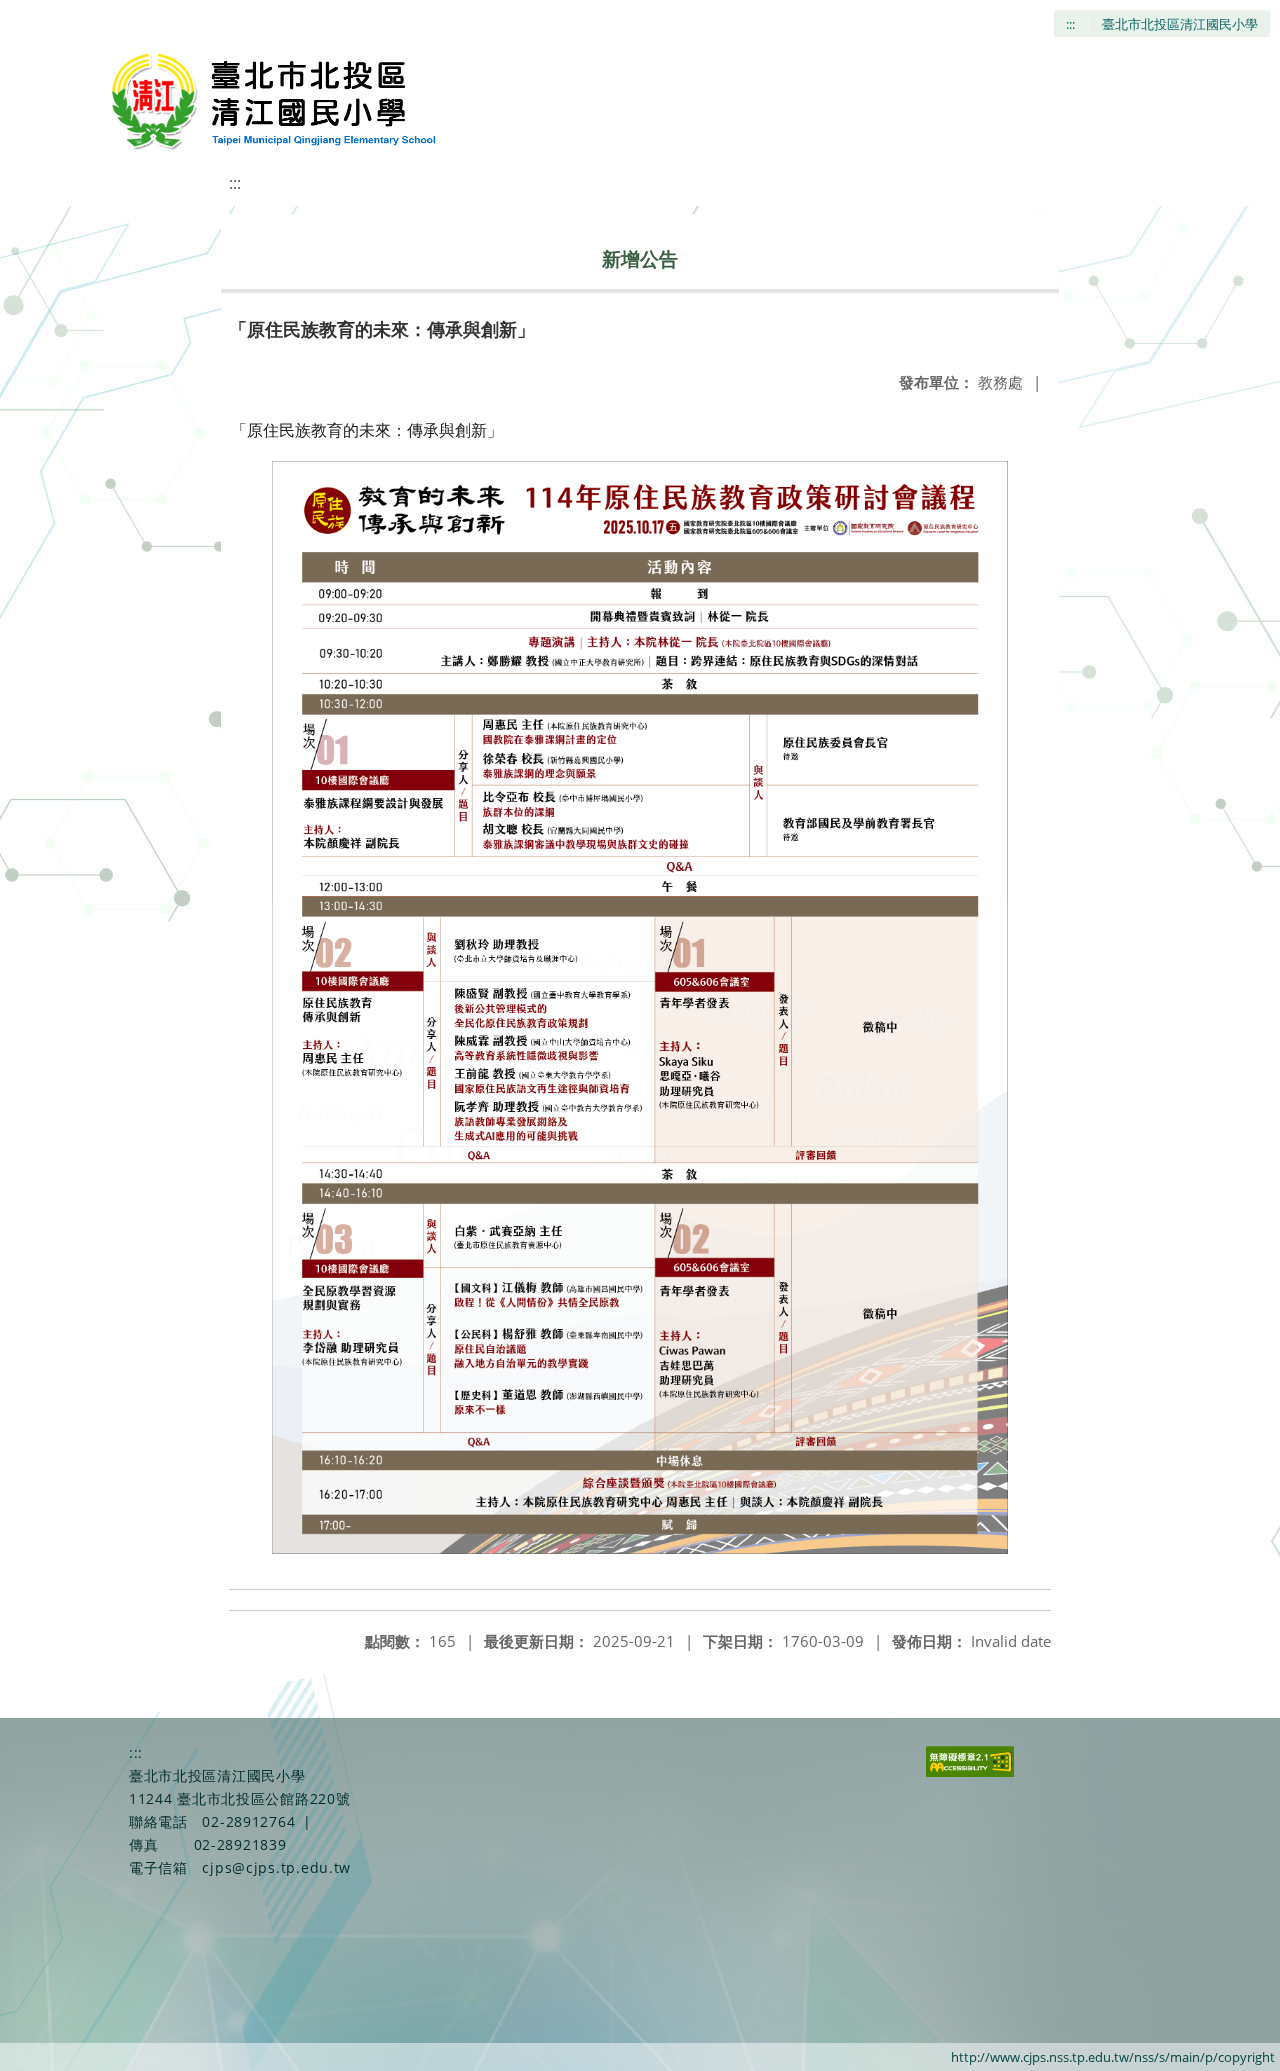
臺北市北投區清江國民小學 (1180, 24)
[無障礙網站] (970, 1771)
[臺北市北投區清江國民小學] (278, 100)
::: (1070, 24)
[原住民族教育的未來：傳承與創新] (639, 1008)
